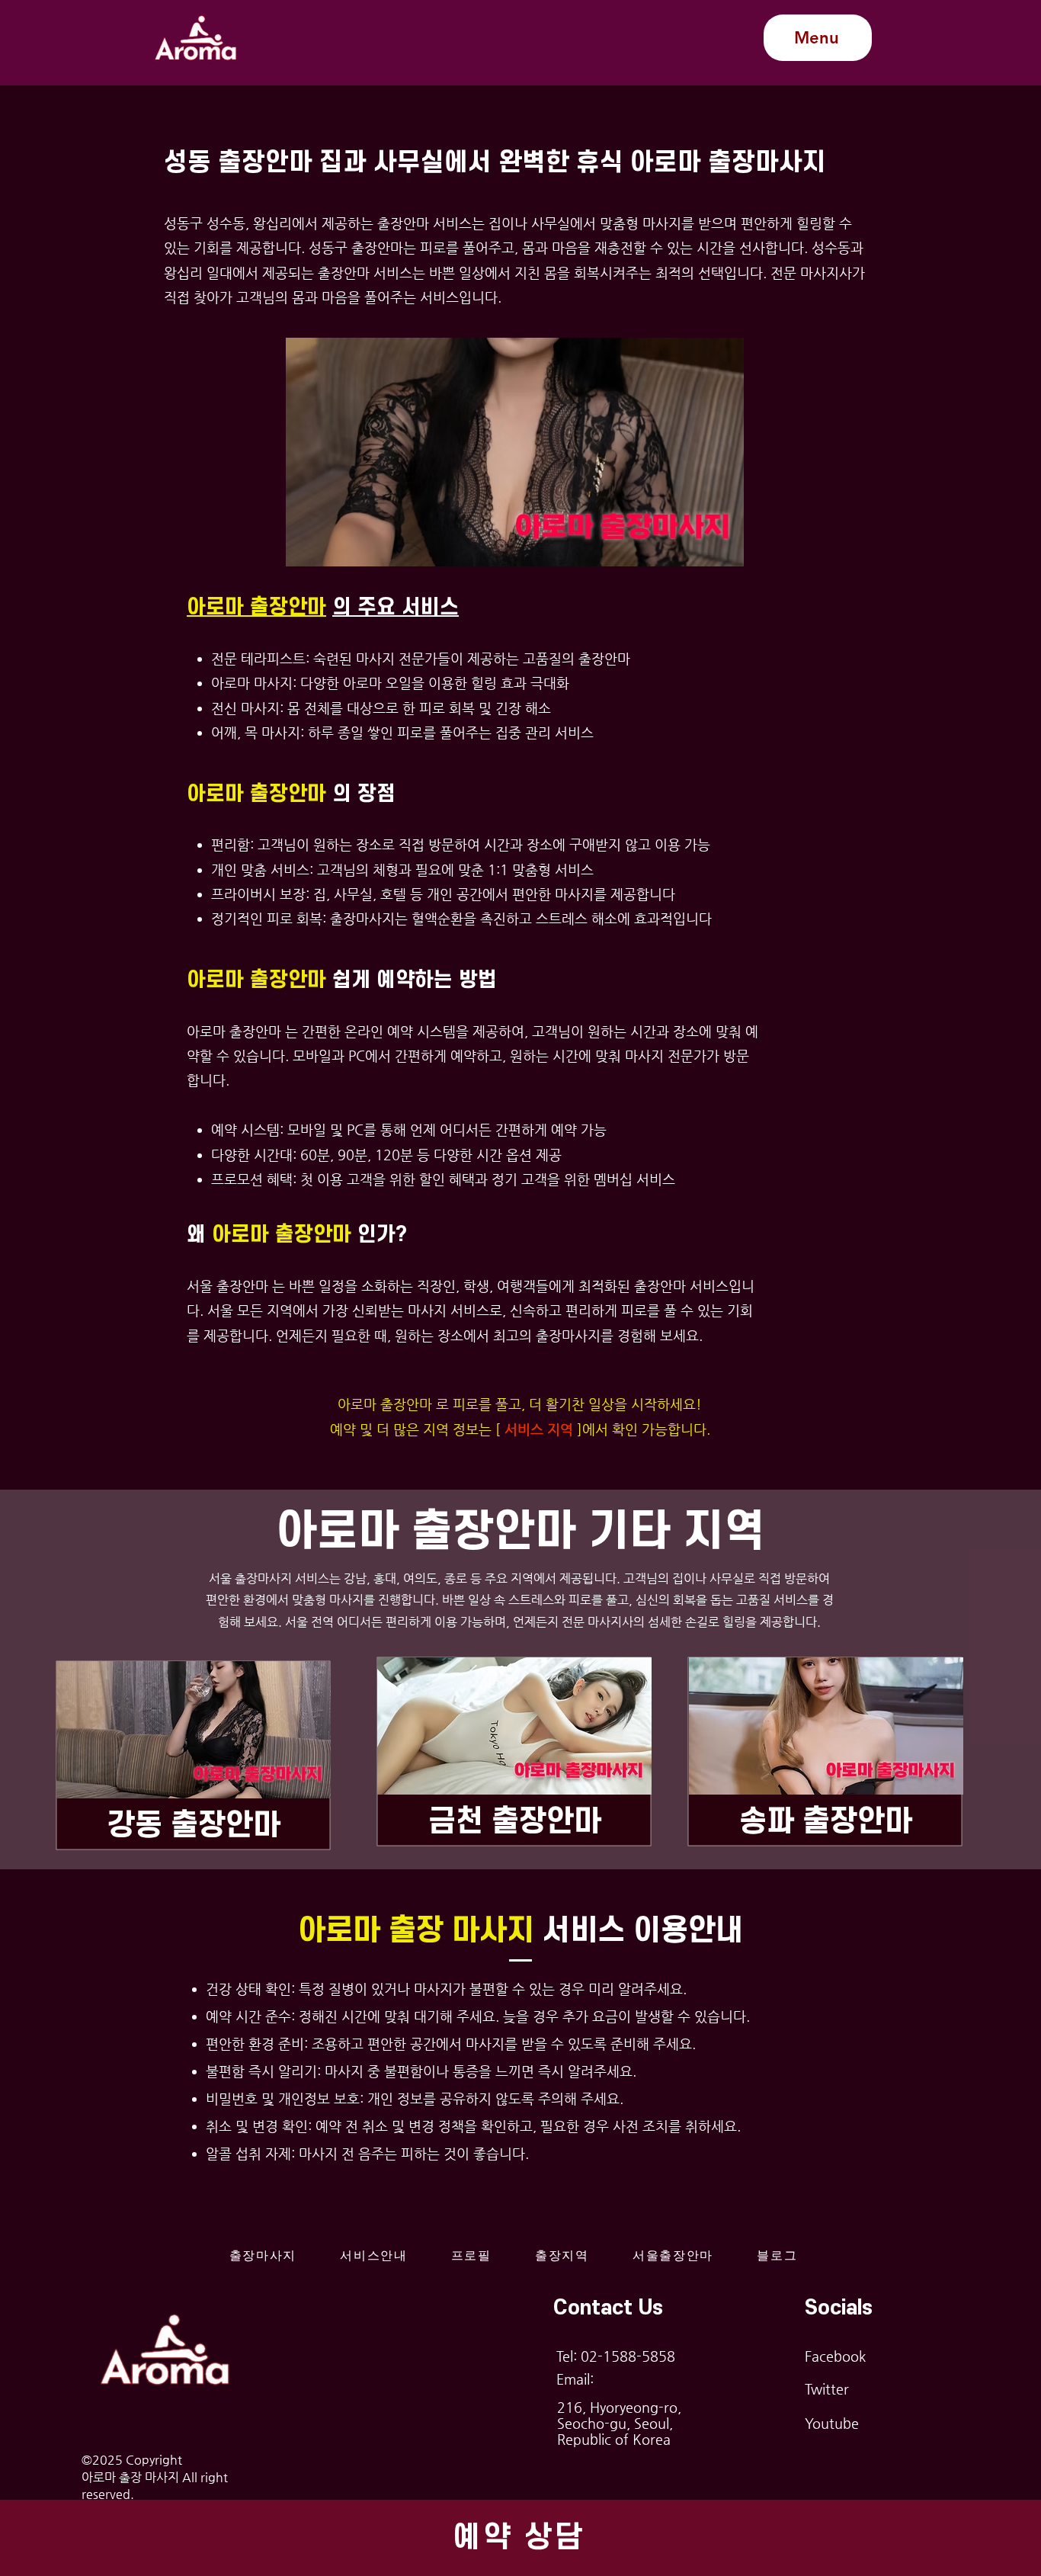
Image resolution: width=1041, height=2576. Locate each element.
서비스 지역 (539, 1429)
